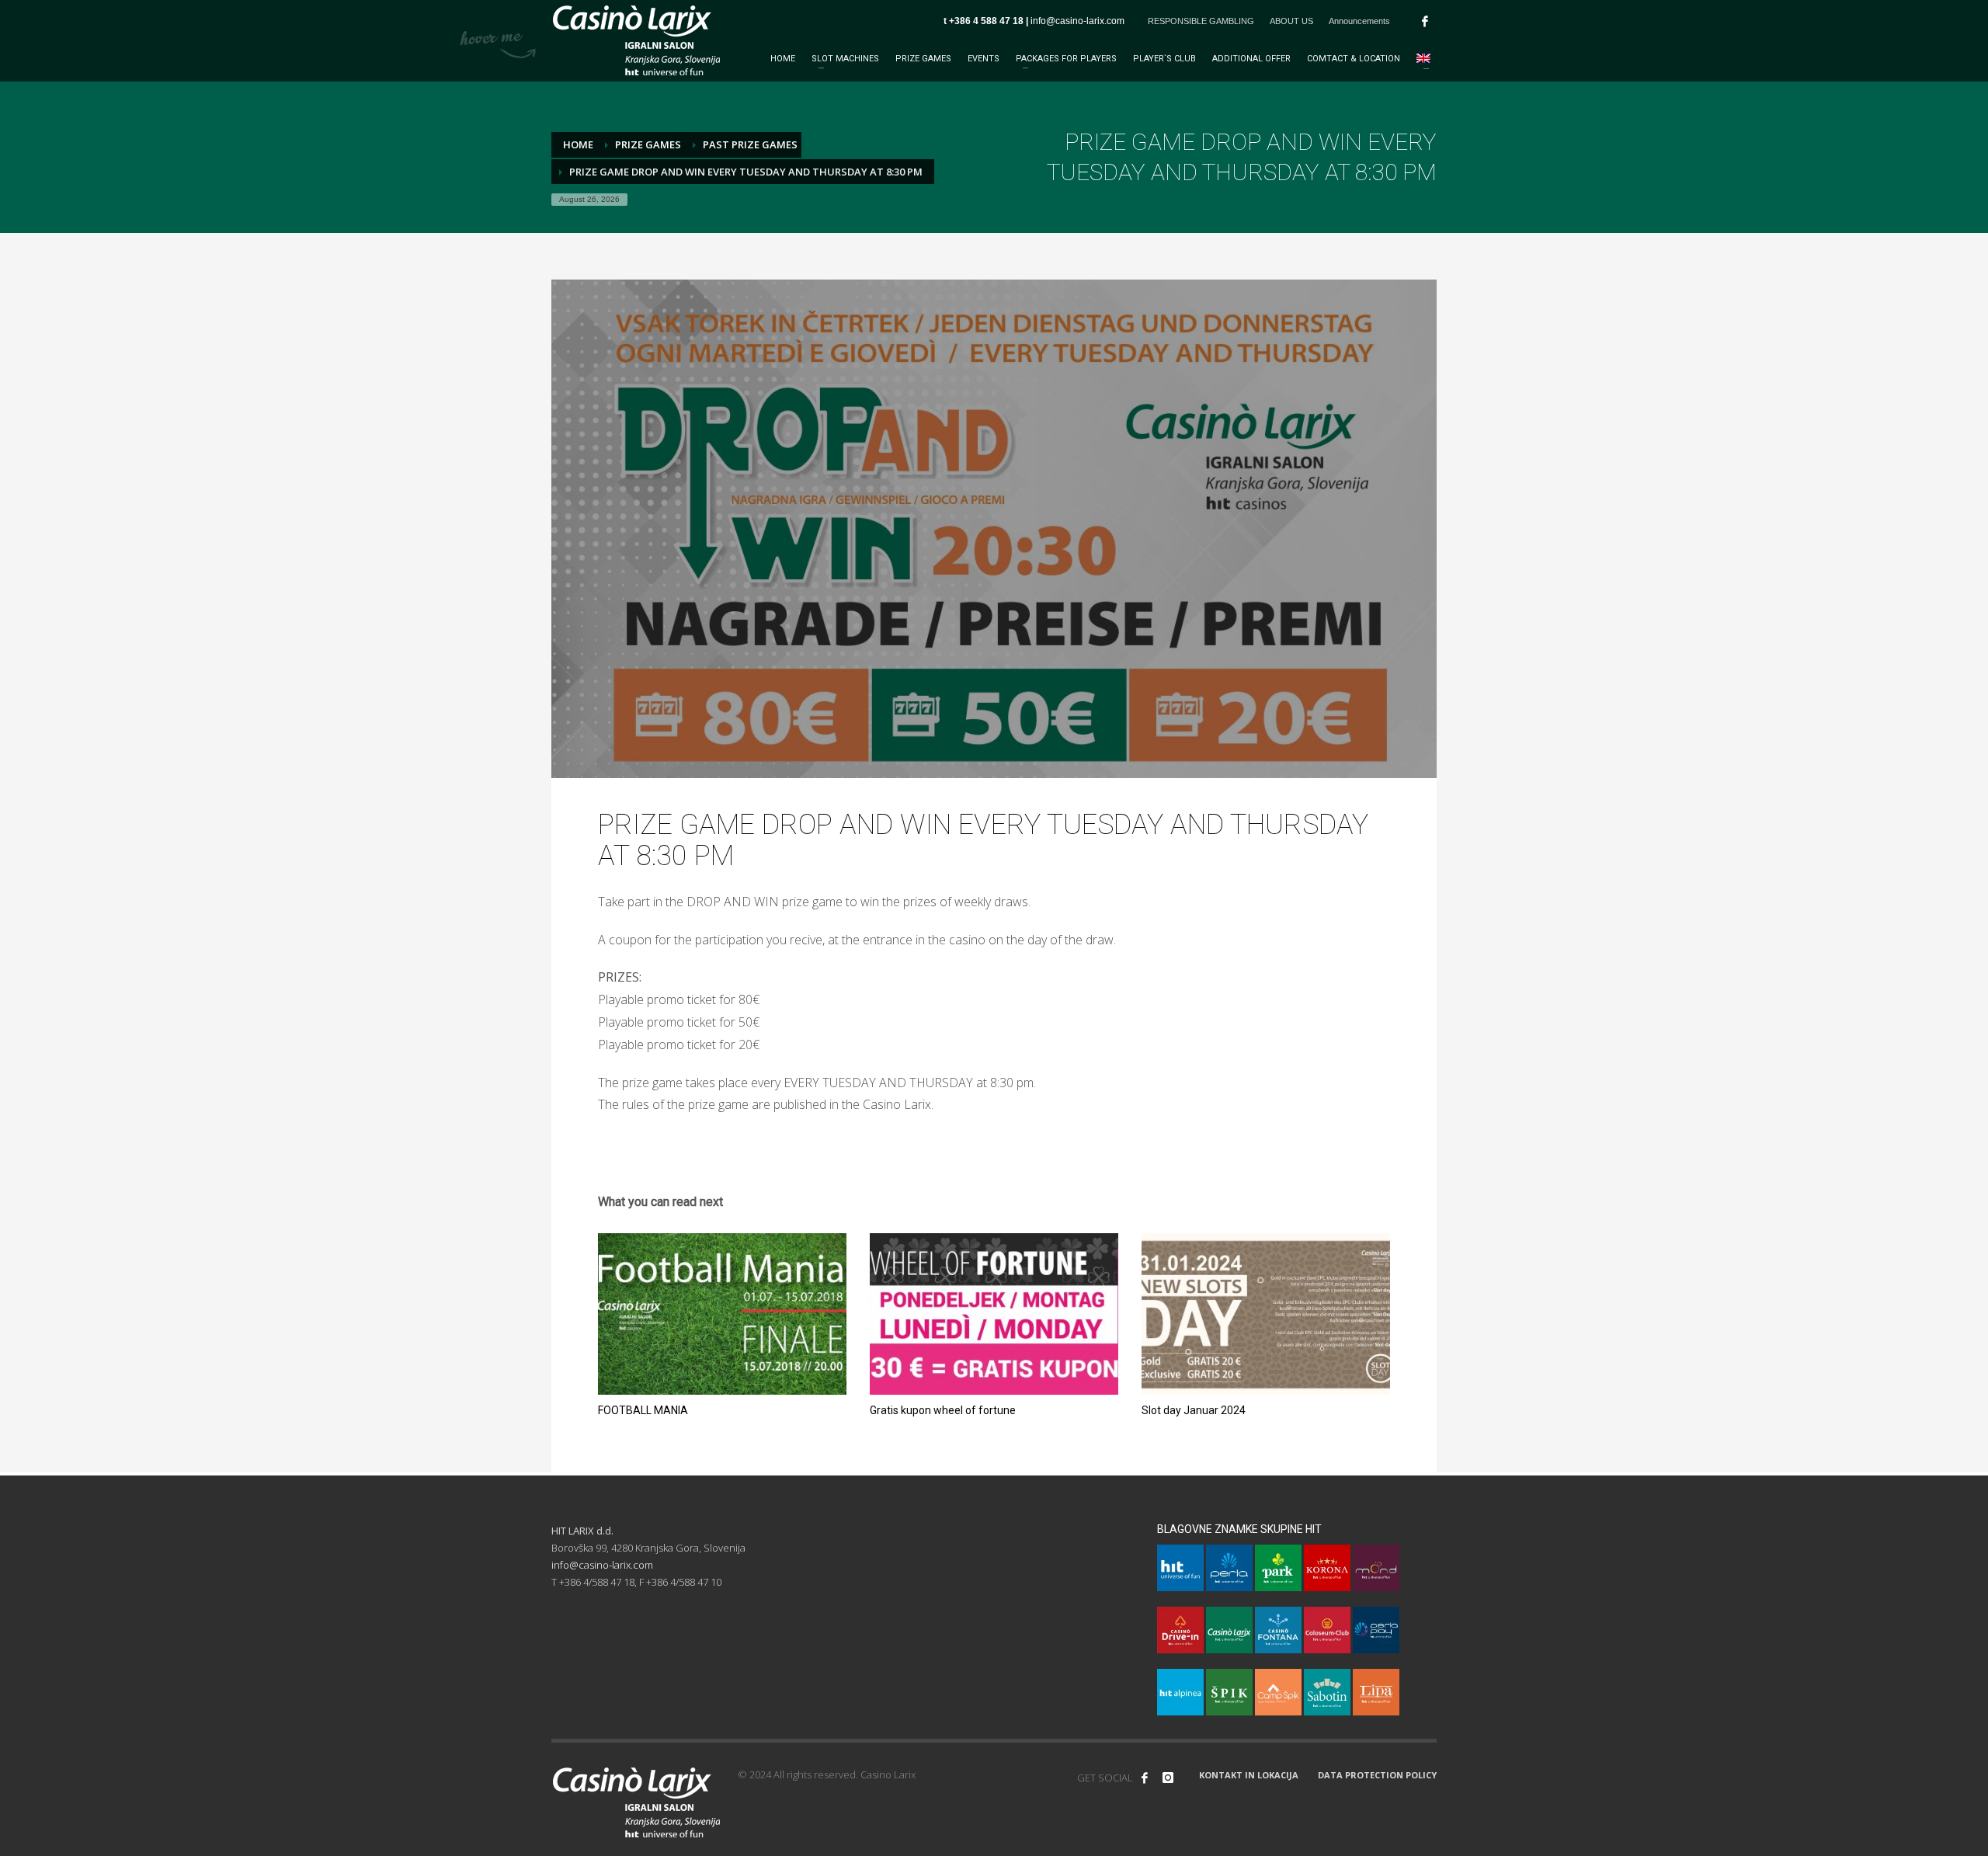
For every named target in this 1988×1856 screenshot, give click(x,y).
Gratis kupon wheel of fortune (943, 1410)
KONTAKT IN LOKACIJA (1249, 1775)
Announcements (1359, 21)
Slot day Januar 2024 (1194, 1410)
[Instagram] (1168, 1778)
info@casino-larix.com (1077, 21)
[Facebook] (1425, 21)
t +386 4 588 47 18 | (987, 21)
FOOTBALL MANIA (643, 1410)
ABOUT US (1291, 21)
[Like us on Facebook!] (1145, 1778)
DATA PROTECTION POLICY (1377, 1775)
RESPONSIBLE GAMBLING (1201, 21)
